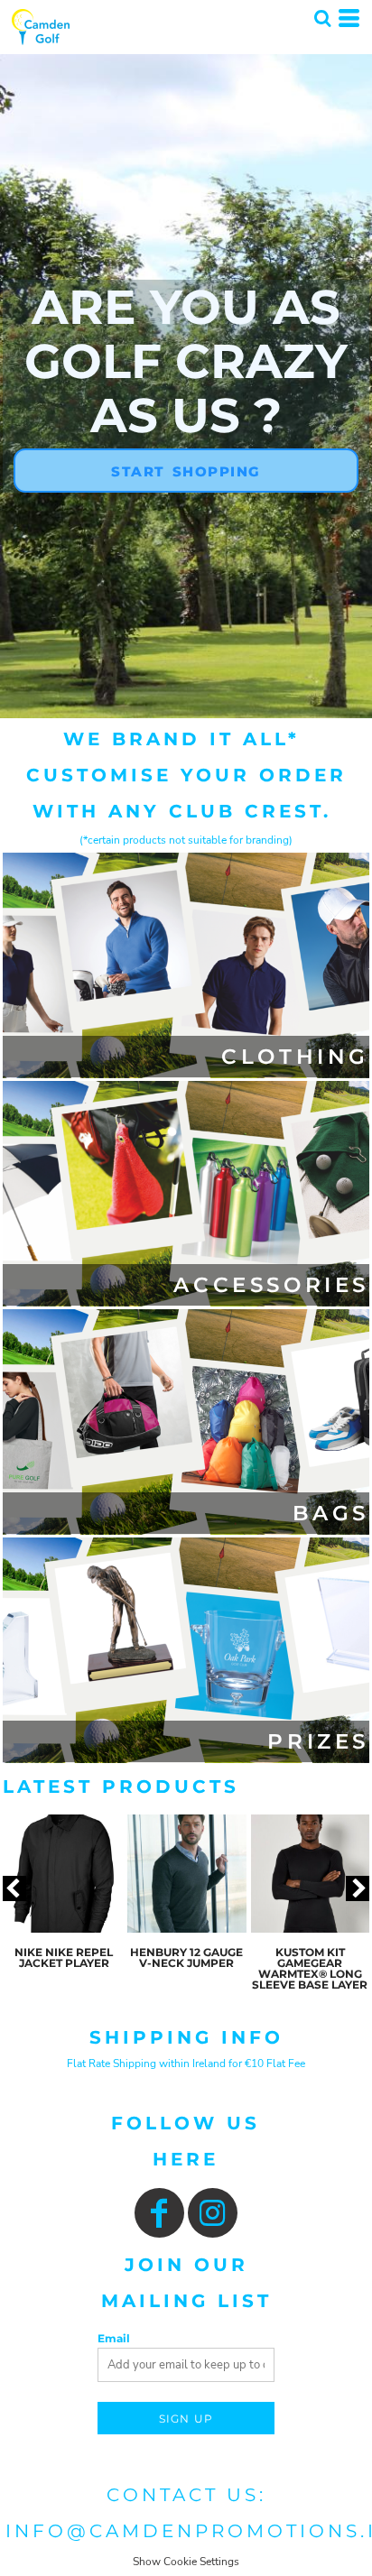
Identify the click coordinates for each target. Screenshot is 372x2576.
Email (114, 2338)
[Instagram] (213, 2213)
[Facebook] (159, 2213)
